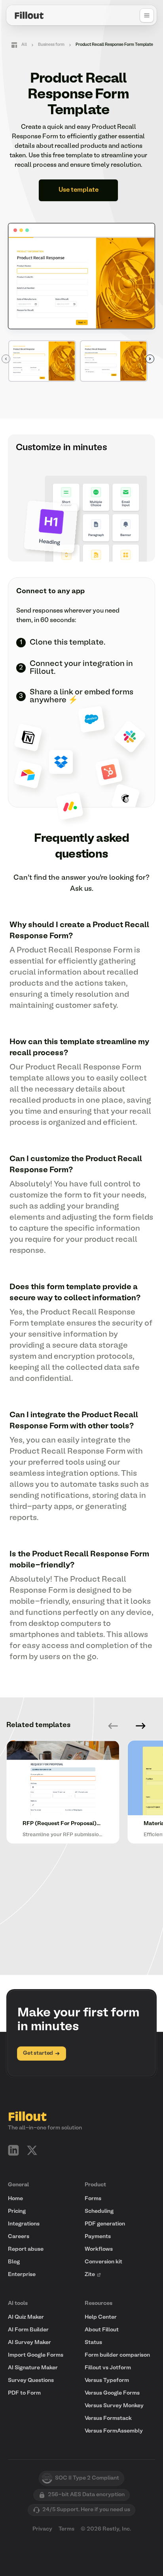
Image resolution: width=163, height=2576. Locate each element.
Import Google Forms (36, 2355)
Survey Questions (31, 2381)
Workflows (99, 2249)
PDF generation (105, 2224)
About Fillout (102, 2330)
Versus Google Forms (112, 2393)
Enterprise (22, 2275)
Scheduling (99, 2211)
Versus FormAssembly (114, 2431)
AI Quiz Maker (26, 2317)
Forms (93, 2199)
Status (93, 2343)
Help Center (101, 2317)
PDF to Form (24, 2393)
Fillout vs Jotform (108, 2368)
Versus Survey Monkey (114, 2406)
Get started (38, 2053)
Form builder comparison (117, 2355)
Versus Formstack (108, 2419)
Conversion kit (103, 2262)
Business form (51, 45)
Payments (98, 2237)
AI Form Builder (28, 2330)
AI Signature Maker (33, 2368)
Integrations (24, 2224)
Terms (66, 2529)
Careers (19, 2237)
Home (15, 2199)
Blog (14, 2262)
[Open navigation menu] (147, 15)
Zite (90, 2275)
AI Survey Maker (29, 2343)
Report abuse (26, 2249)
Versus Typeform (107, 2381)
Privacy (42, 2529)
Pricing (17, 2211)
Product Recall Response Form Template (114, 45)
